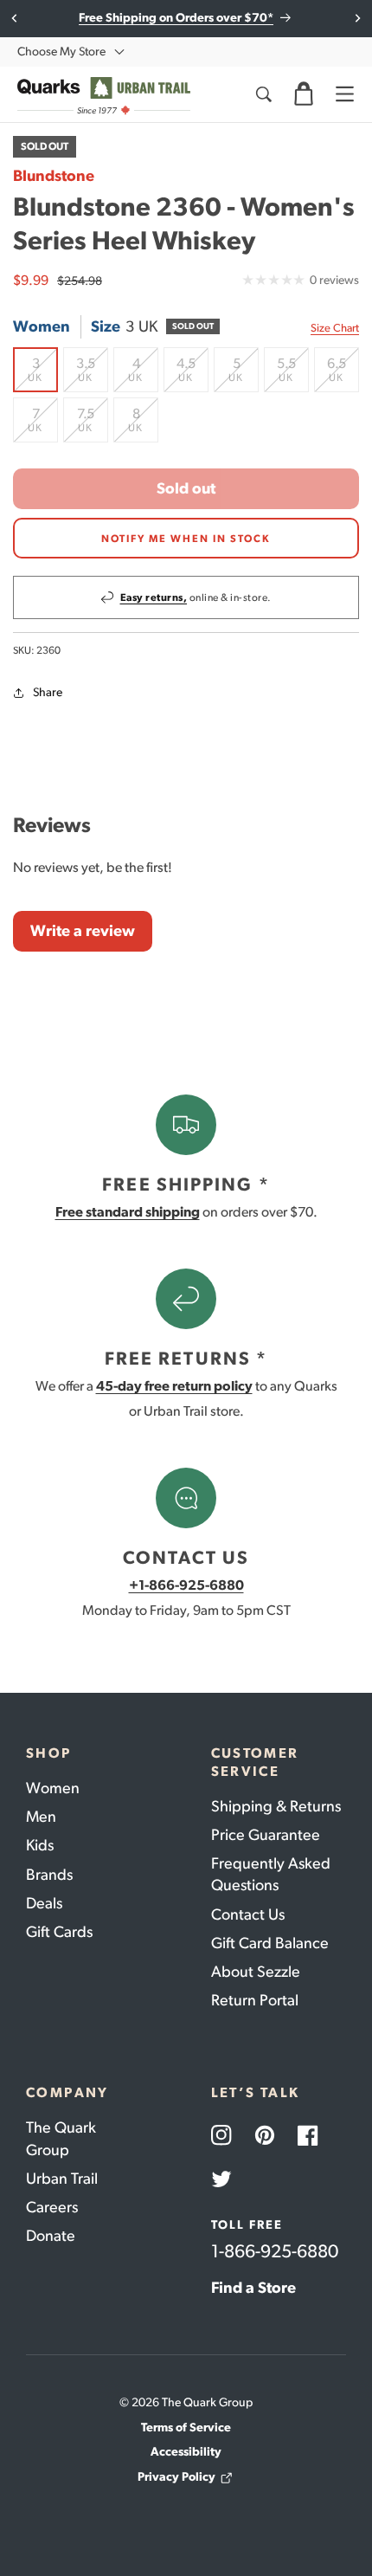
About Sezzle (256, 1972)
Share (48, 692)
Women (53, 1788)
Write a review (83, 931)
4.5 (192, 374)
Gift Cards (59, 1932)
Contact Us (248, 1914)
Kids (40, 1845)
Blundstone (54, 176)
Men (41, 1817)
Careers (52, 2207)
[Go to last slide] (15, 18)
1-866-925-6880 (275, 2251)
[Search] (263, 94)
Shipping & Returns (276, 1806)
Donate (51, 2236)
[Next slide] (357, 18)
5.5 (293, 374)
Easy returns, (154, 597)
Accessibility (186, 2452)
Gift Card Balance (270, 1943)
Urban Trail (62, 2179)
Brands (49, 1875)
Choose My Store (61, 52)
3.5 (92, 374)
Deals (44, 1903)
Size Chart (335, 328)
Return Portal (255, 2000)
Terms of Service (186, 2428)
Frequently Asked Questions (271, 1874)
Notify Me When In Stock (186, 539)
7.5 (93, 424)
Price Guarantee (266, 1835)
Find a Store (253, 2288)
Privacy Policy (176, 2477)
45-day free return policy (174, 1386)
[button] (304, 94)
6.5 (343, 374)
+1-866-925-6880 (186, 1585)
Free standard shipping (128, 1212)
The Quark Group (61, 2138)
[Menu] (344, 94)
